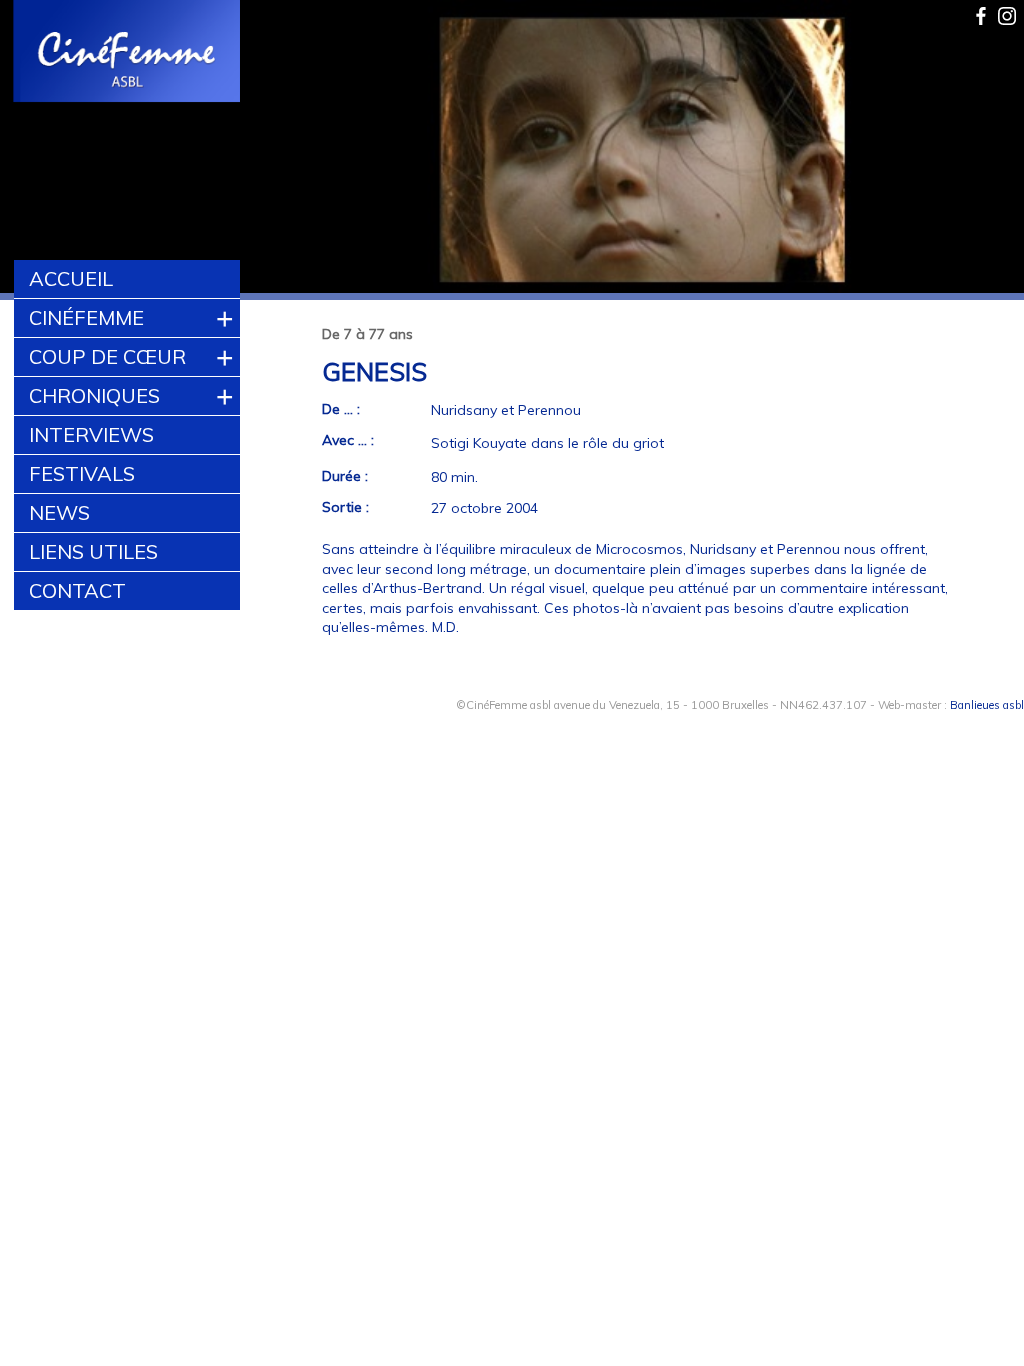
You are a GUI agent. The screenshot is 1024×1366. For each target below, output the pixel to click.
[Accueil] (127, 53)
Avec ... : (348, 440)
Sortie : (345, 507)
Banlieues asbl (987, 705)
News (59, 512)
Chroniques (94, 395)
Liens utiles (93, 551)
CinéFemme (86, 317)
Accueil (71, 278)
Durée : (345, 476)
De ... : (341, 409)
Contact (77, 590)
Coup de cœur (107, 356)
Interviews (91, 434)
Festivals (82, 473)
